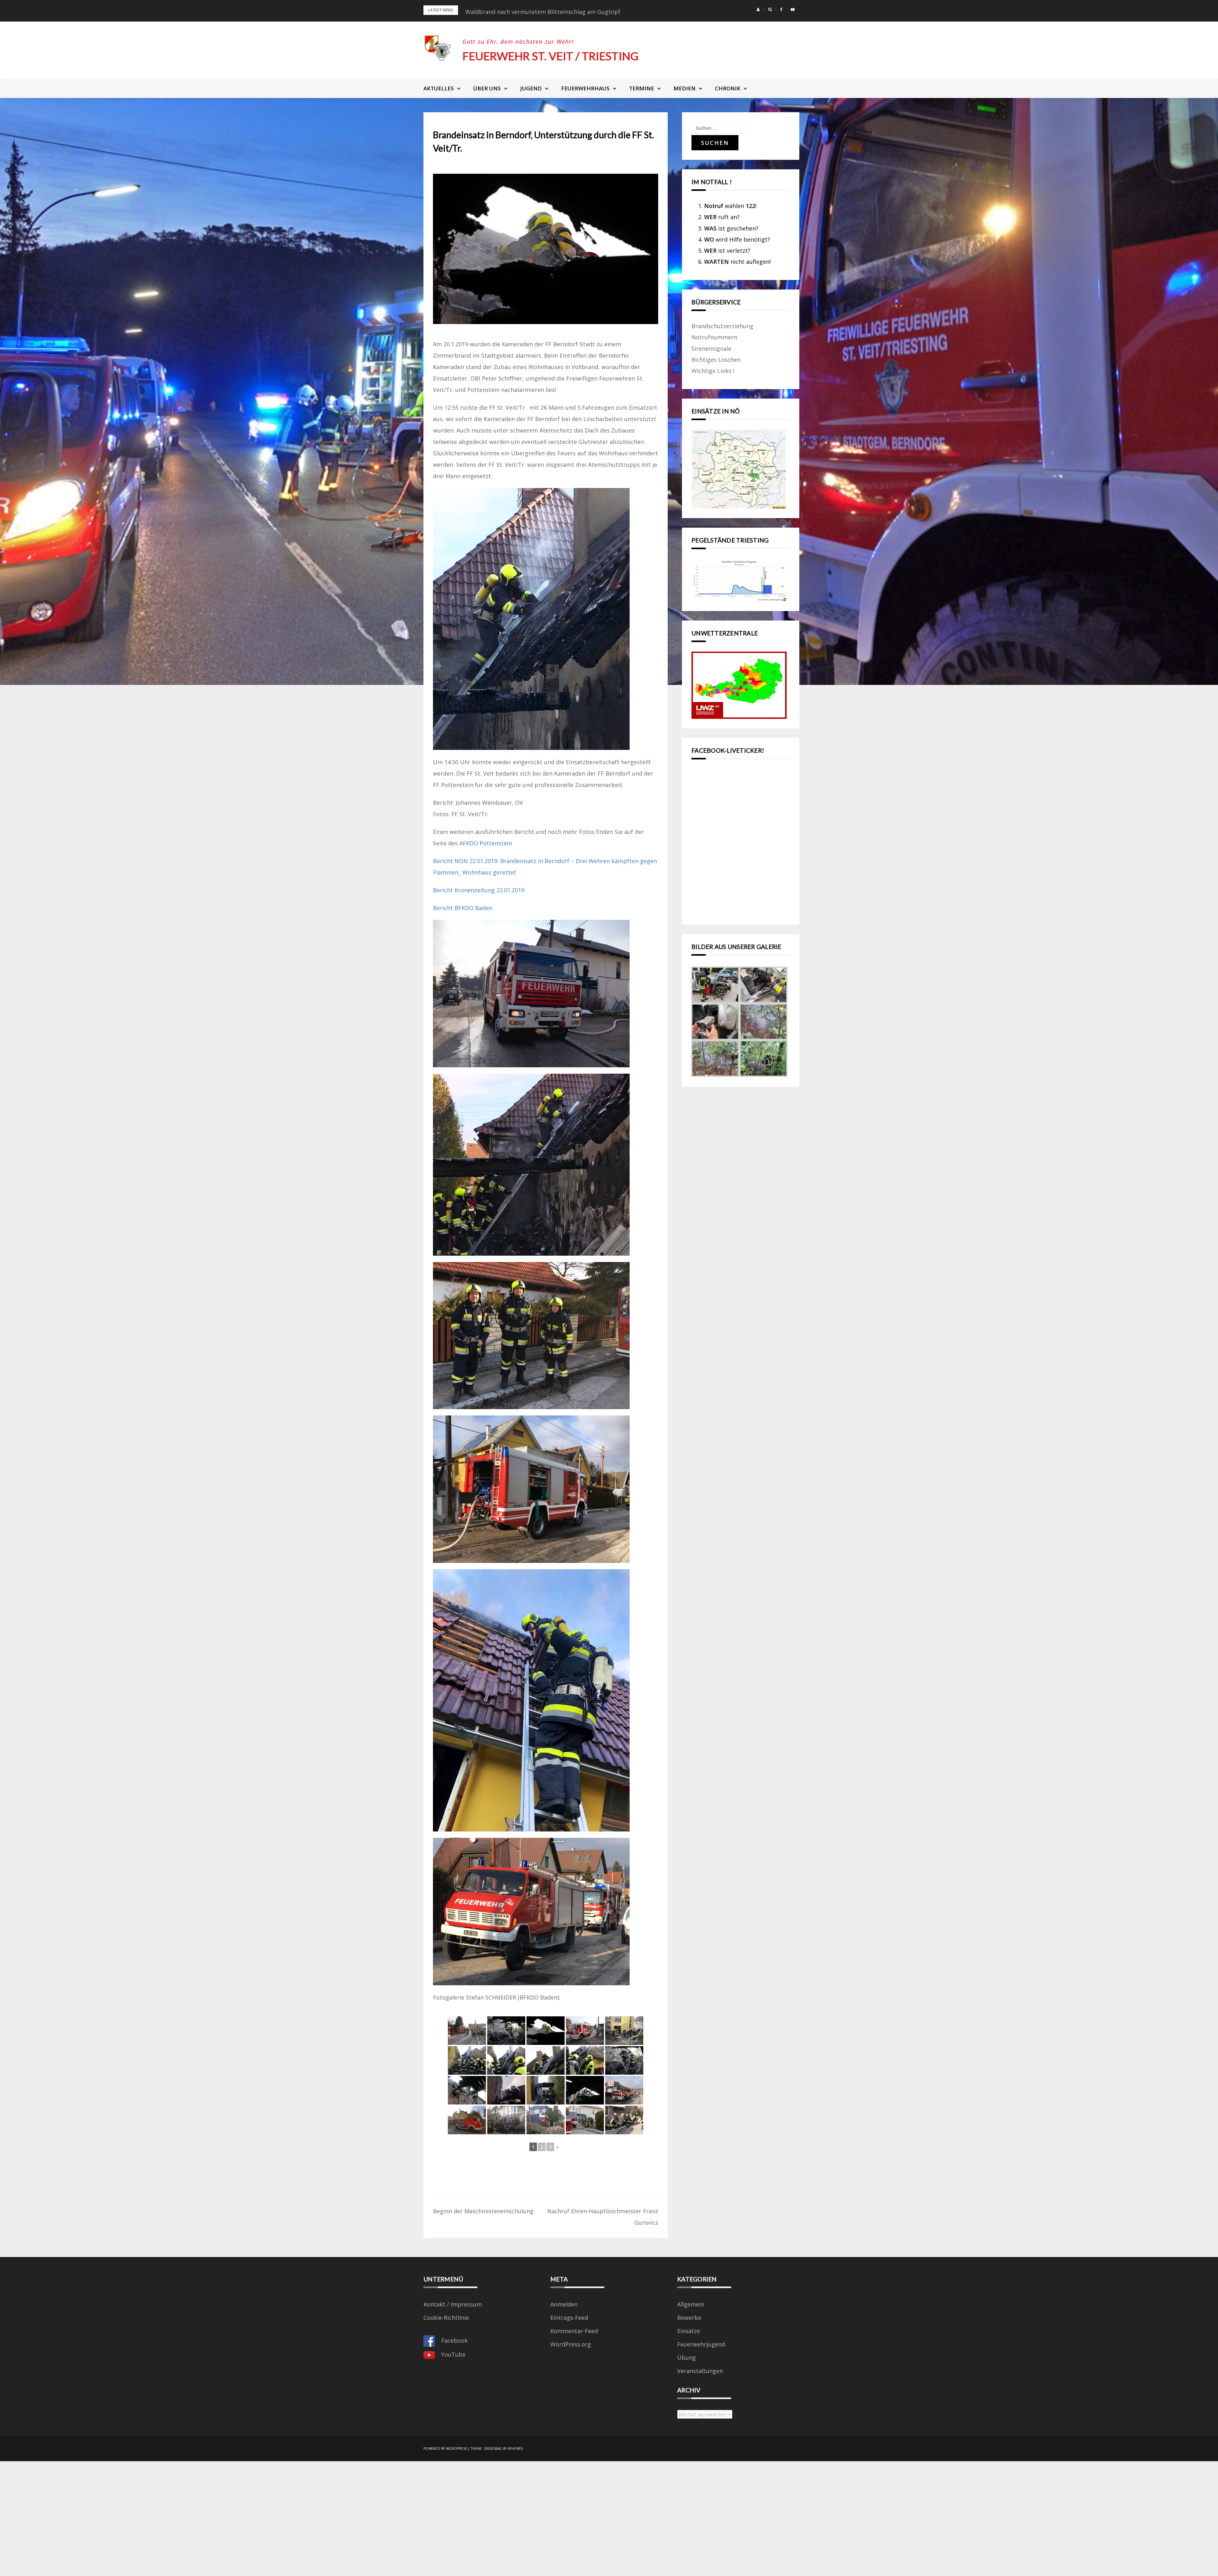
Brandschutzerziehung (722, 326)
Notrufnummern (714, 337)
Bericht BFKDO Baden (463, 908)
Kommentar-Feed (574, 2331)
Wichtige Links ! (713, 371)
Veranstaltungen (700, 2371)
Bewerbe (689, 2318)
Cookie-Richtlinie (446, 2318)
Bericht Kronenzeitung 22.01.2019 (479, 890)
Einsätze (689, 2331)
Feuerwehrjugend (701, 2344)
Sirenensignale (711, 348)
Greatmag (493, 2449)
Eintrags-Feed (569, 2318)
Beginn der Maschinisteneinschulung (483, 2211)
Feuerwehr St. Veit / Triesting (550, 56)
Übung (687, 2358)
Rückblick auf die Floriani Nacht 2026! (516, 12)
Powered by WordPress (445, 2449)
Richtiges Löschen (716, 360)
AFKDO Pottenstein (486, 843)
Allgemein (691, 2304)
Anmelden (564, 2304)
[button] (758, 10)
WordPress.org (571, 2344)
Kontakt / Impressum (453, 2304)
